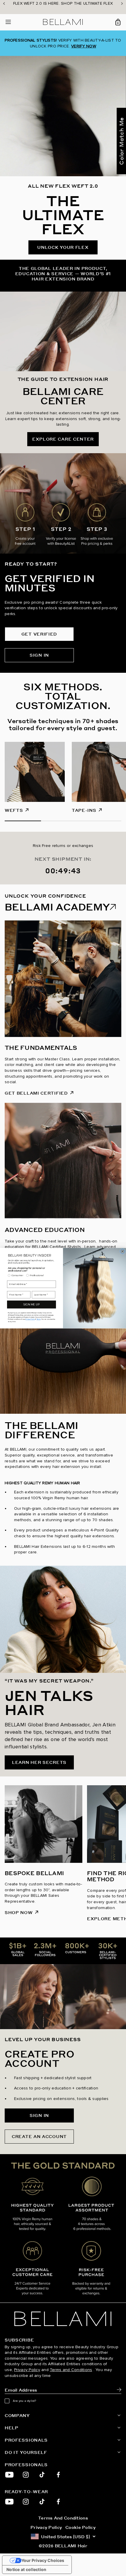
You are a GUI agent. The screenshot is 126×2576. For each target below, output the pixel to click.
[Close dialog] (122, 1251)
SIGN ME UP (31, 1304)
